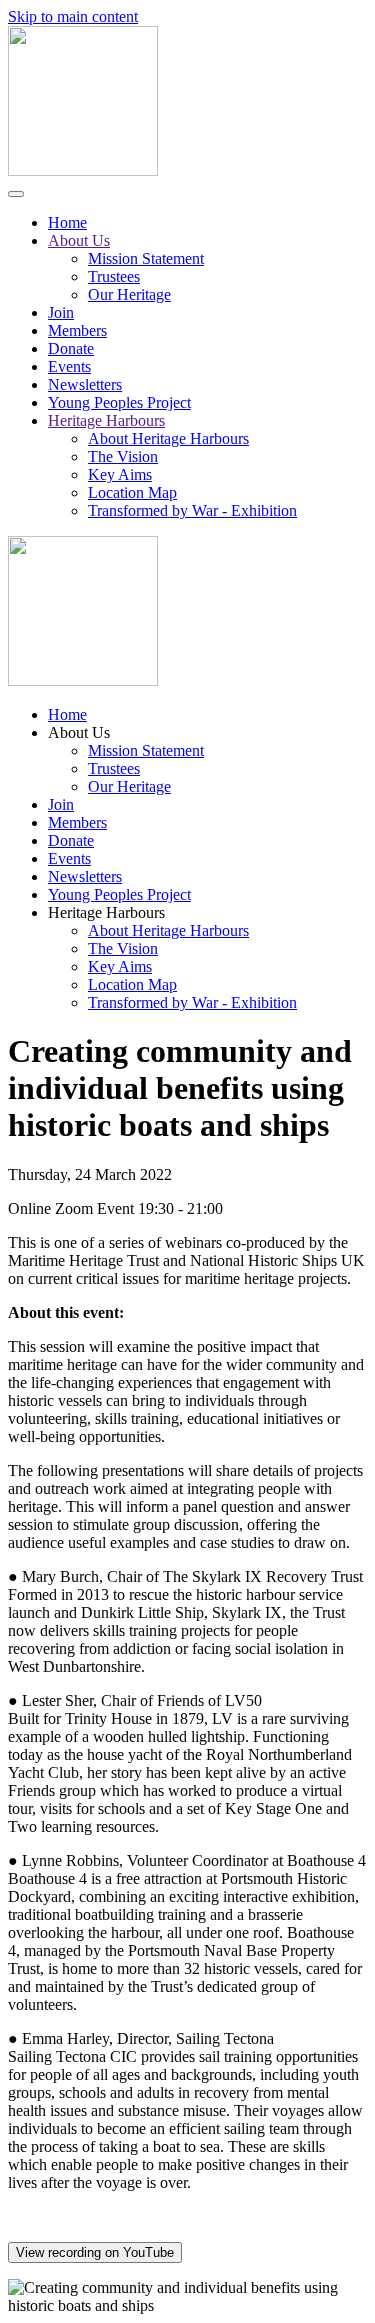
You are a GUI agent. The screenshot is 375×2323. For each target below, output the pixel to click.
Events (69, 366)
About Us (79, 240)
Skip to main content (73, 16)
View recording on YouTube (95, 2252)
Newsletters (85, 384)
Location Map (132, 492)
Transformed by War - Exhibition (192, 510)
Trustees (114, 276)
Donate (71, 348)
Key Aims (120, 474)
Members (77, 330)
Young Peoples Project (119, 402)
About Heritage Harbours (168, 438)
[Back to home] (83, 170)
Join (61, 312)
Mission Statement (146, 258)
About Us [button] (79, 732)
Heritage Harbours (106, 420)
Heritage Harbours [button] (106, 912)
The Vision (123, 456)
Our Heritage (129, 294)
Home (67, 222)
